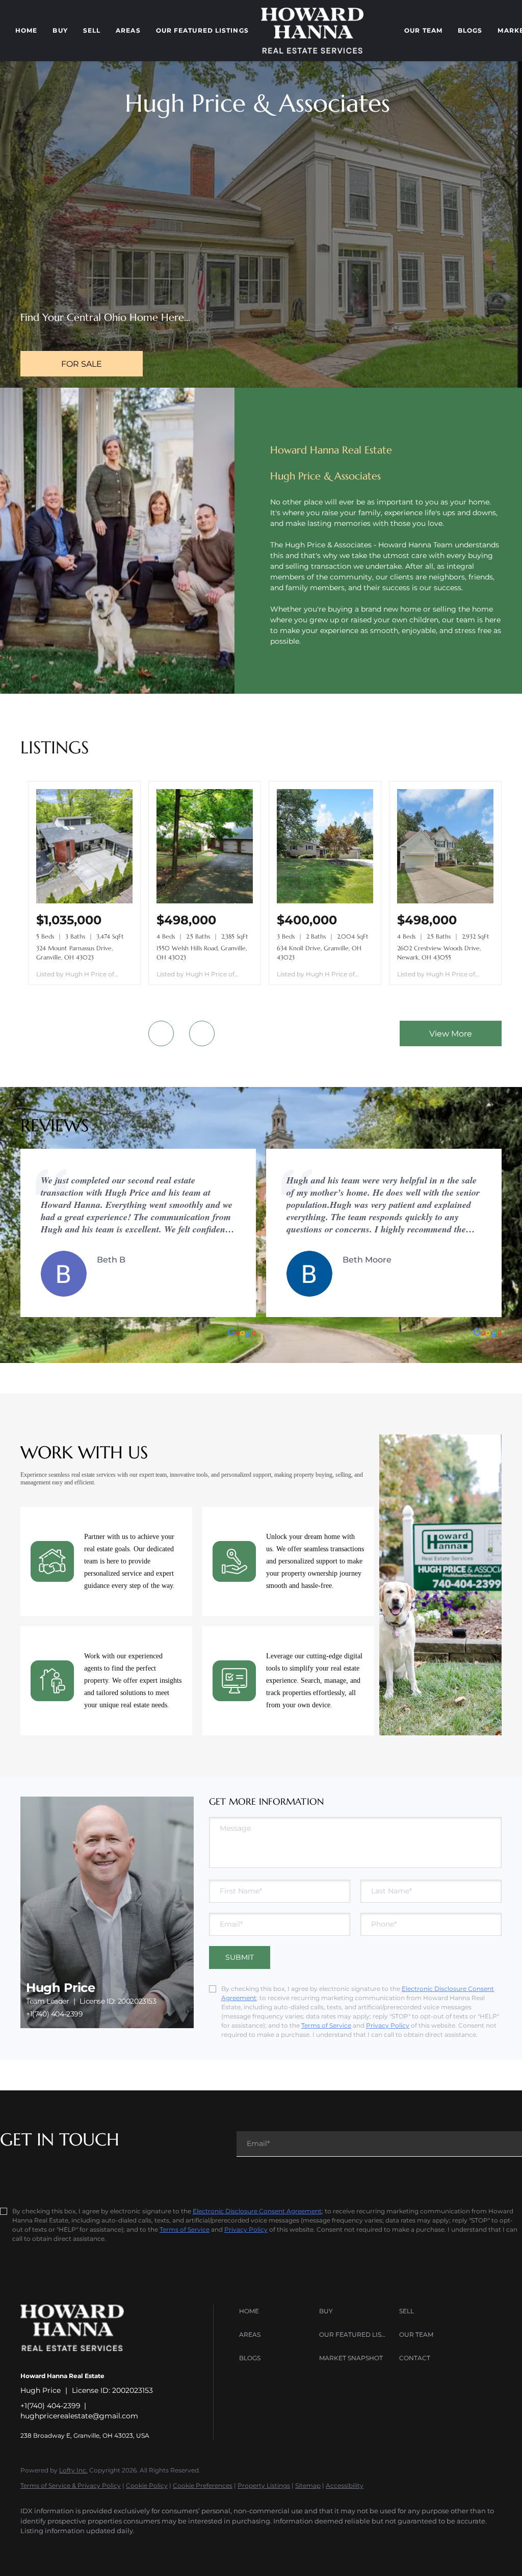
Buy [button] (60, 30)
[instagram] (121, 2548)
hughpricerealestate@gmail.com (79, 2416)
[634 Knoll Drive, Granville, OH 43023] (325, 901)
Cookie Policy (147, 2485)
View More (451, 1034)
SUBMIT (240, 1957)
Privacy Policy (388, 2025)
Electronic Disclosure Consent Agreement (257, 2211)
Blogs (470, 30)
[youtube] (151, 2548)
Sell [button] (92, 30)
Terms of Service (326, 2025)
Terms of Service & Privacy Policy (71, 2485)
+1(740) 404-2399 (55, 2014)
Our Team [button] (423, 30)
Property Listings (264, 2485)
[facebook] (33, 2548)
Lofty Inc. (73, 2470)
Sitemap (308, 2485)
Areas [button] (128, 30)
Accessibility (345, 2485)
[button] (277, 2311)
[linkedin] (62, 2548)
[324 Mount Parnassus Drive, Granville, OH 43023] (84, 901)
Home (26, 30)
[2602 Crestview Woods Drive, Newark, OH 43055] (445, 901)
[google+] (180, 2548)
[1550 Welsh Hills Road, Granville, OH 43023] (205, 901)
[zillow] (92, 2548)
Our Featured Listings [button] (202, 30)
